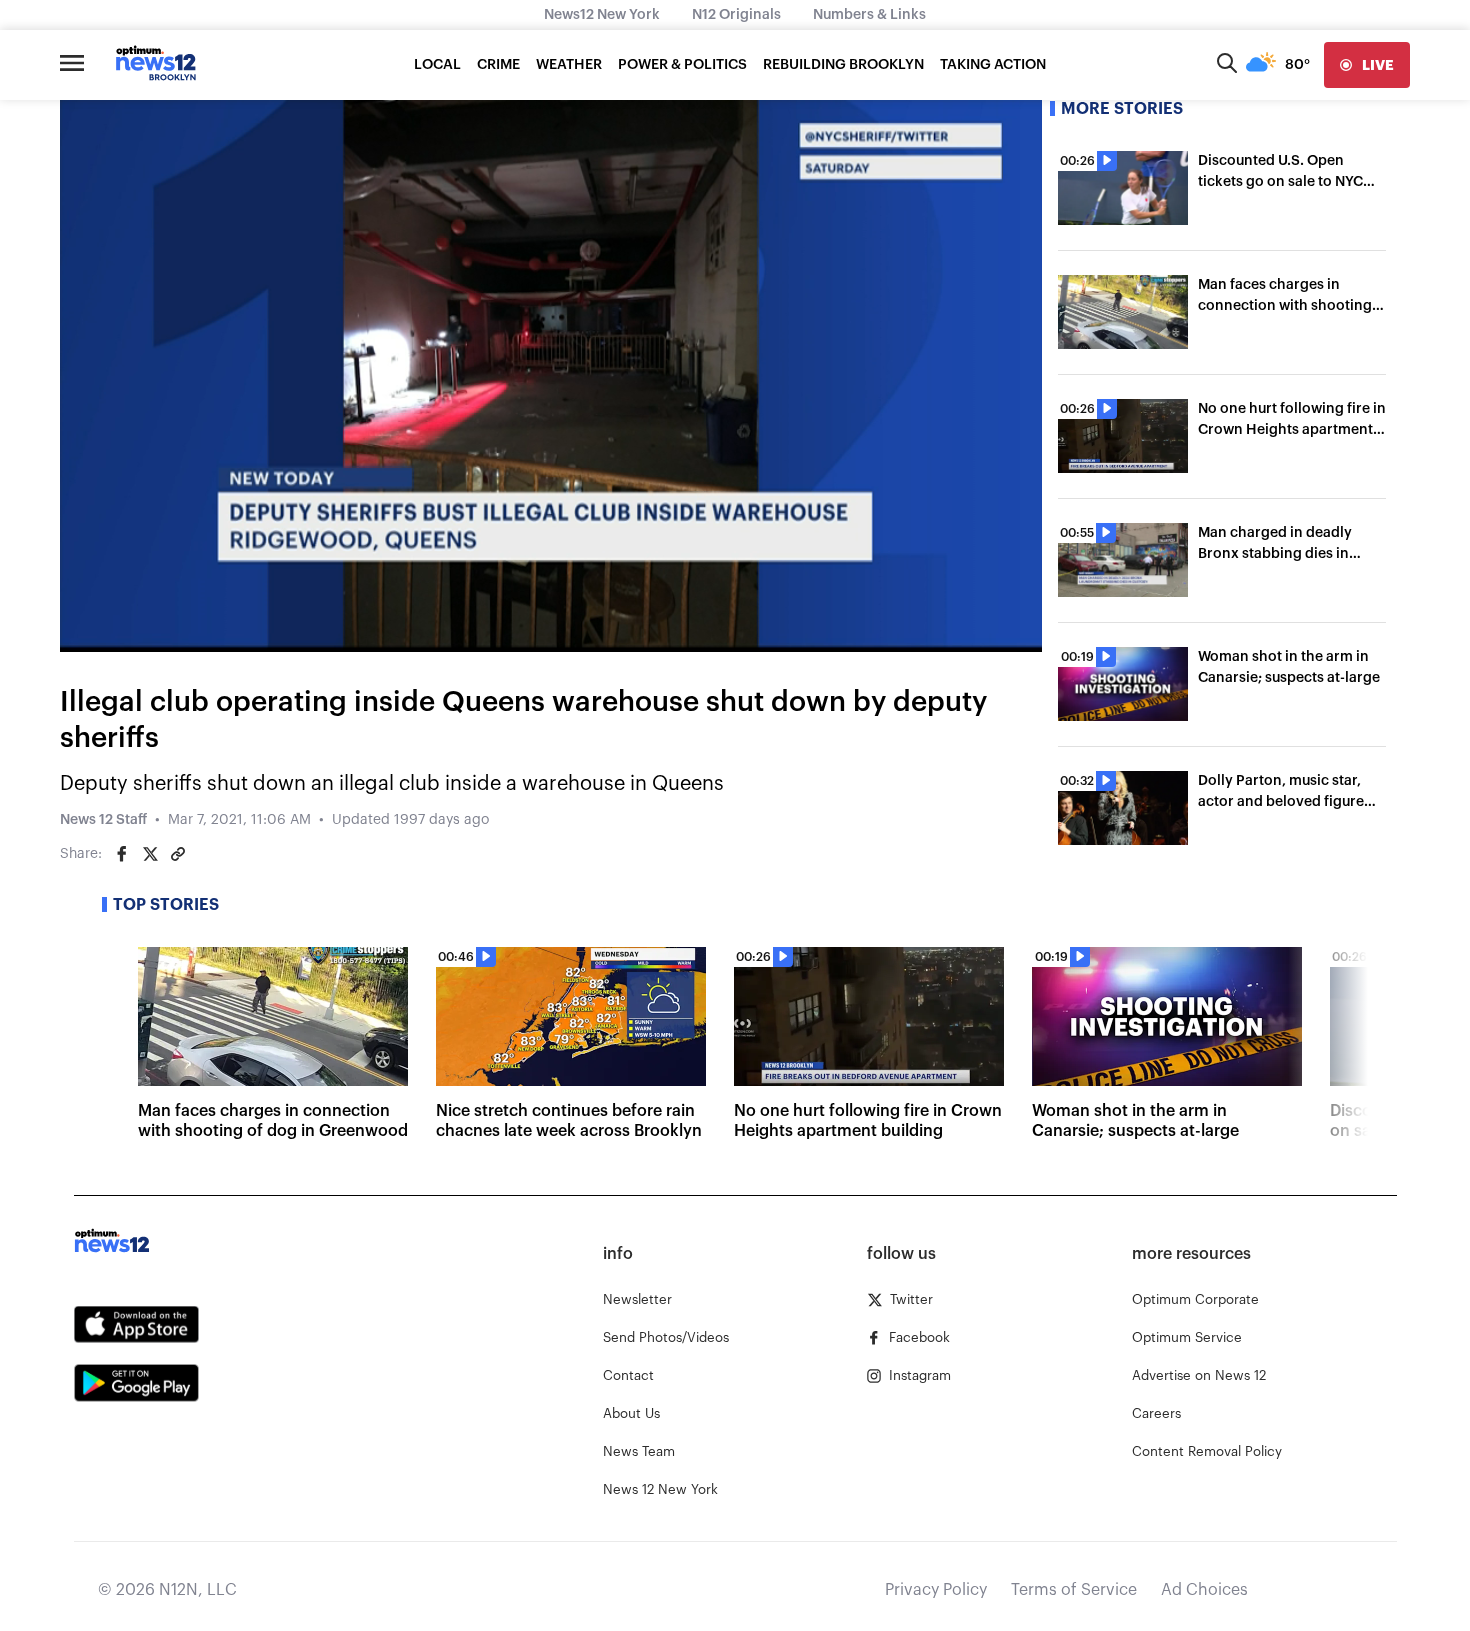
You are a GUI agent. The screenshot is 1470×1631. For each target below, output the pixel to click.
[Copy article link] (178, 854)
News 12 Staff (103, 820)
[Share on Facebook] (122, 854)
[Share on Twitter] (150, 854)
